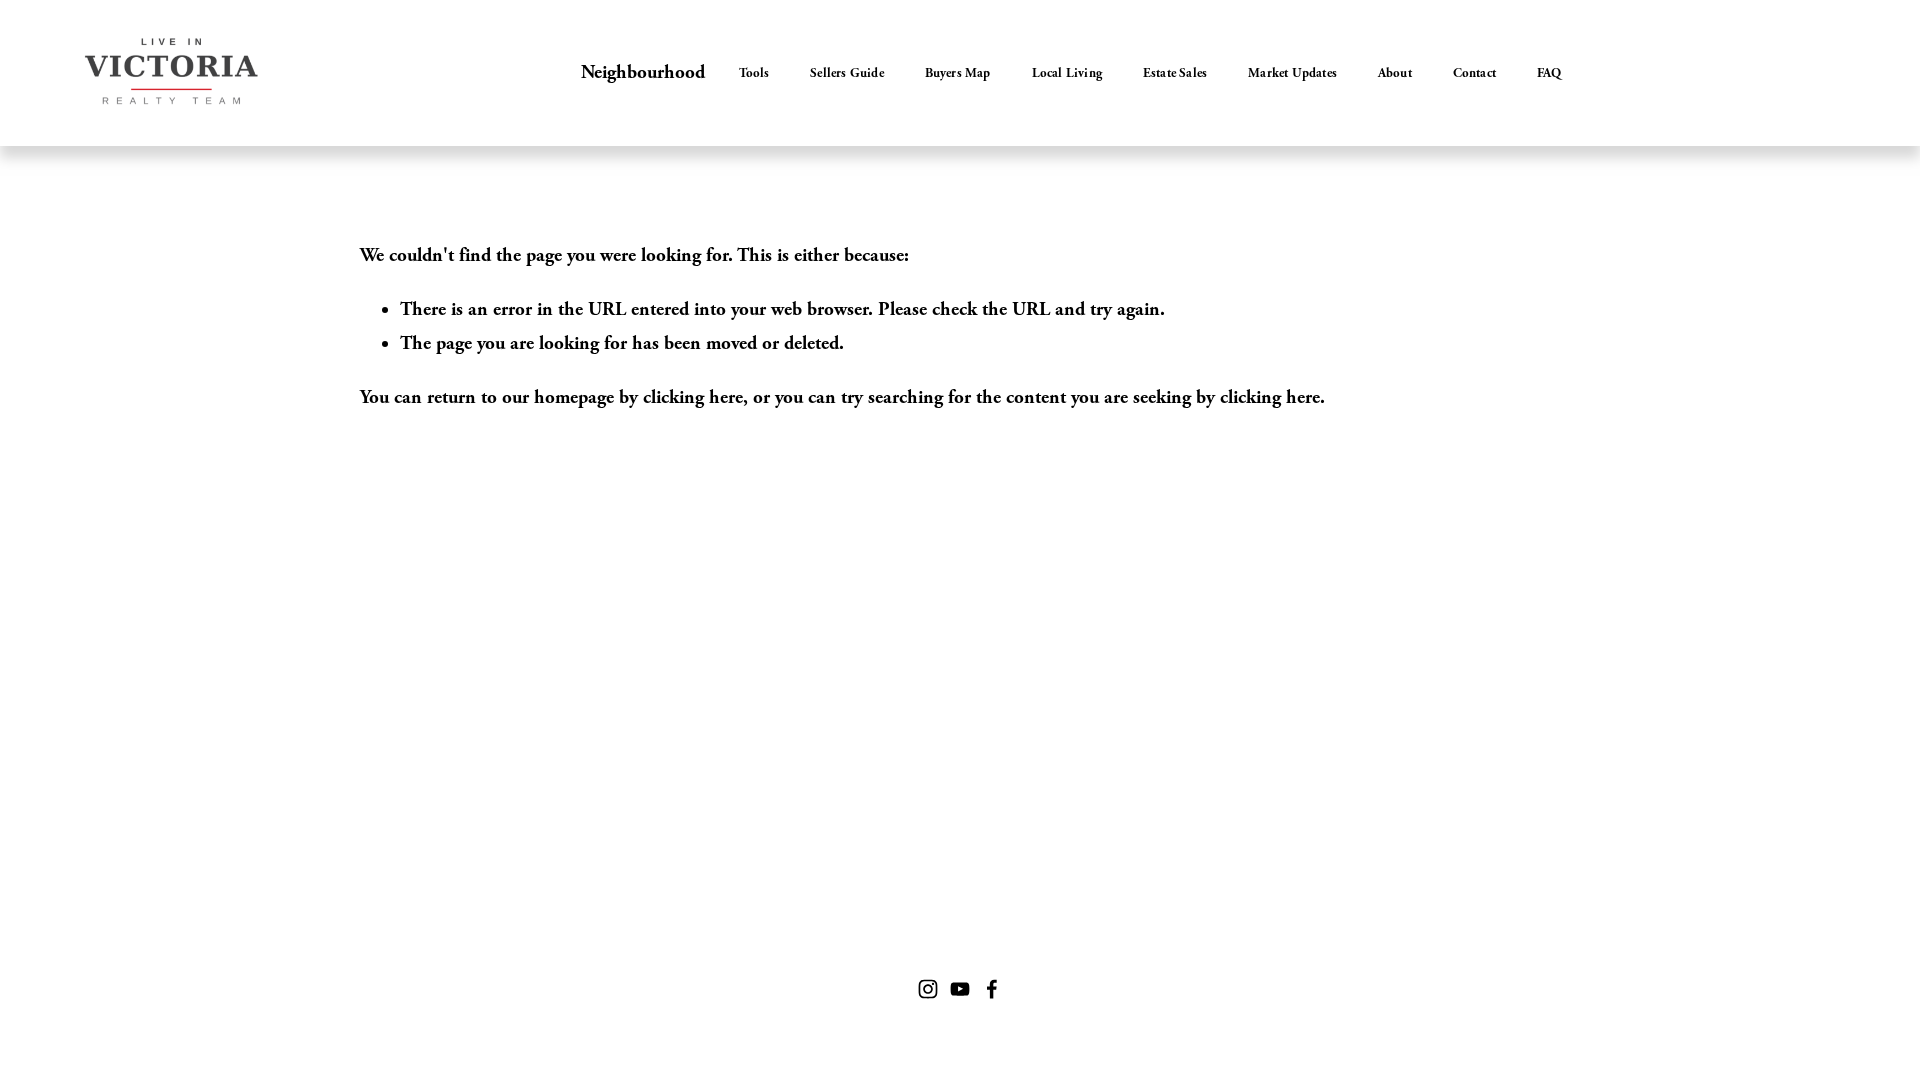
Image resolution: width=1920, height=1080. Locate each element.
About (1395, 73)
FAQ (1549, 73)
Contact (1474, 73)
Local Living (1067, 73)
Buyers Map (958, 73)
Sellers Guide (847, 73)
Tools (754, 73)
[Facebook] (992, 989)
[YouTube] (960, 989)
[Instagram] (928, 989)
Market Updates (1292, 73)
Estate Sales (1175, 73)
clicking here (693, 397)
